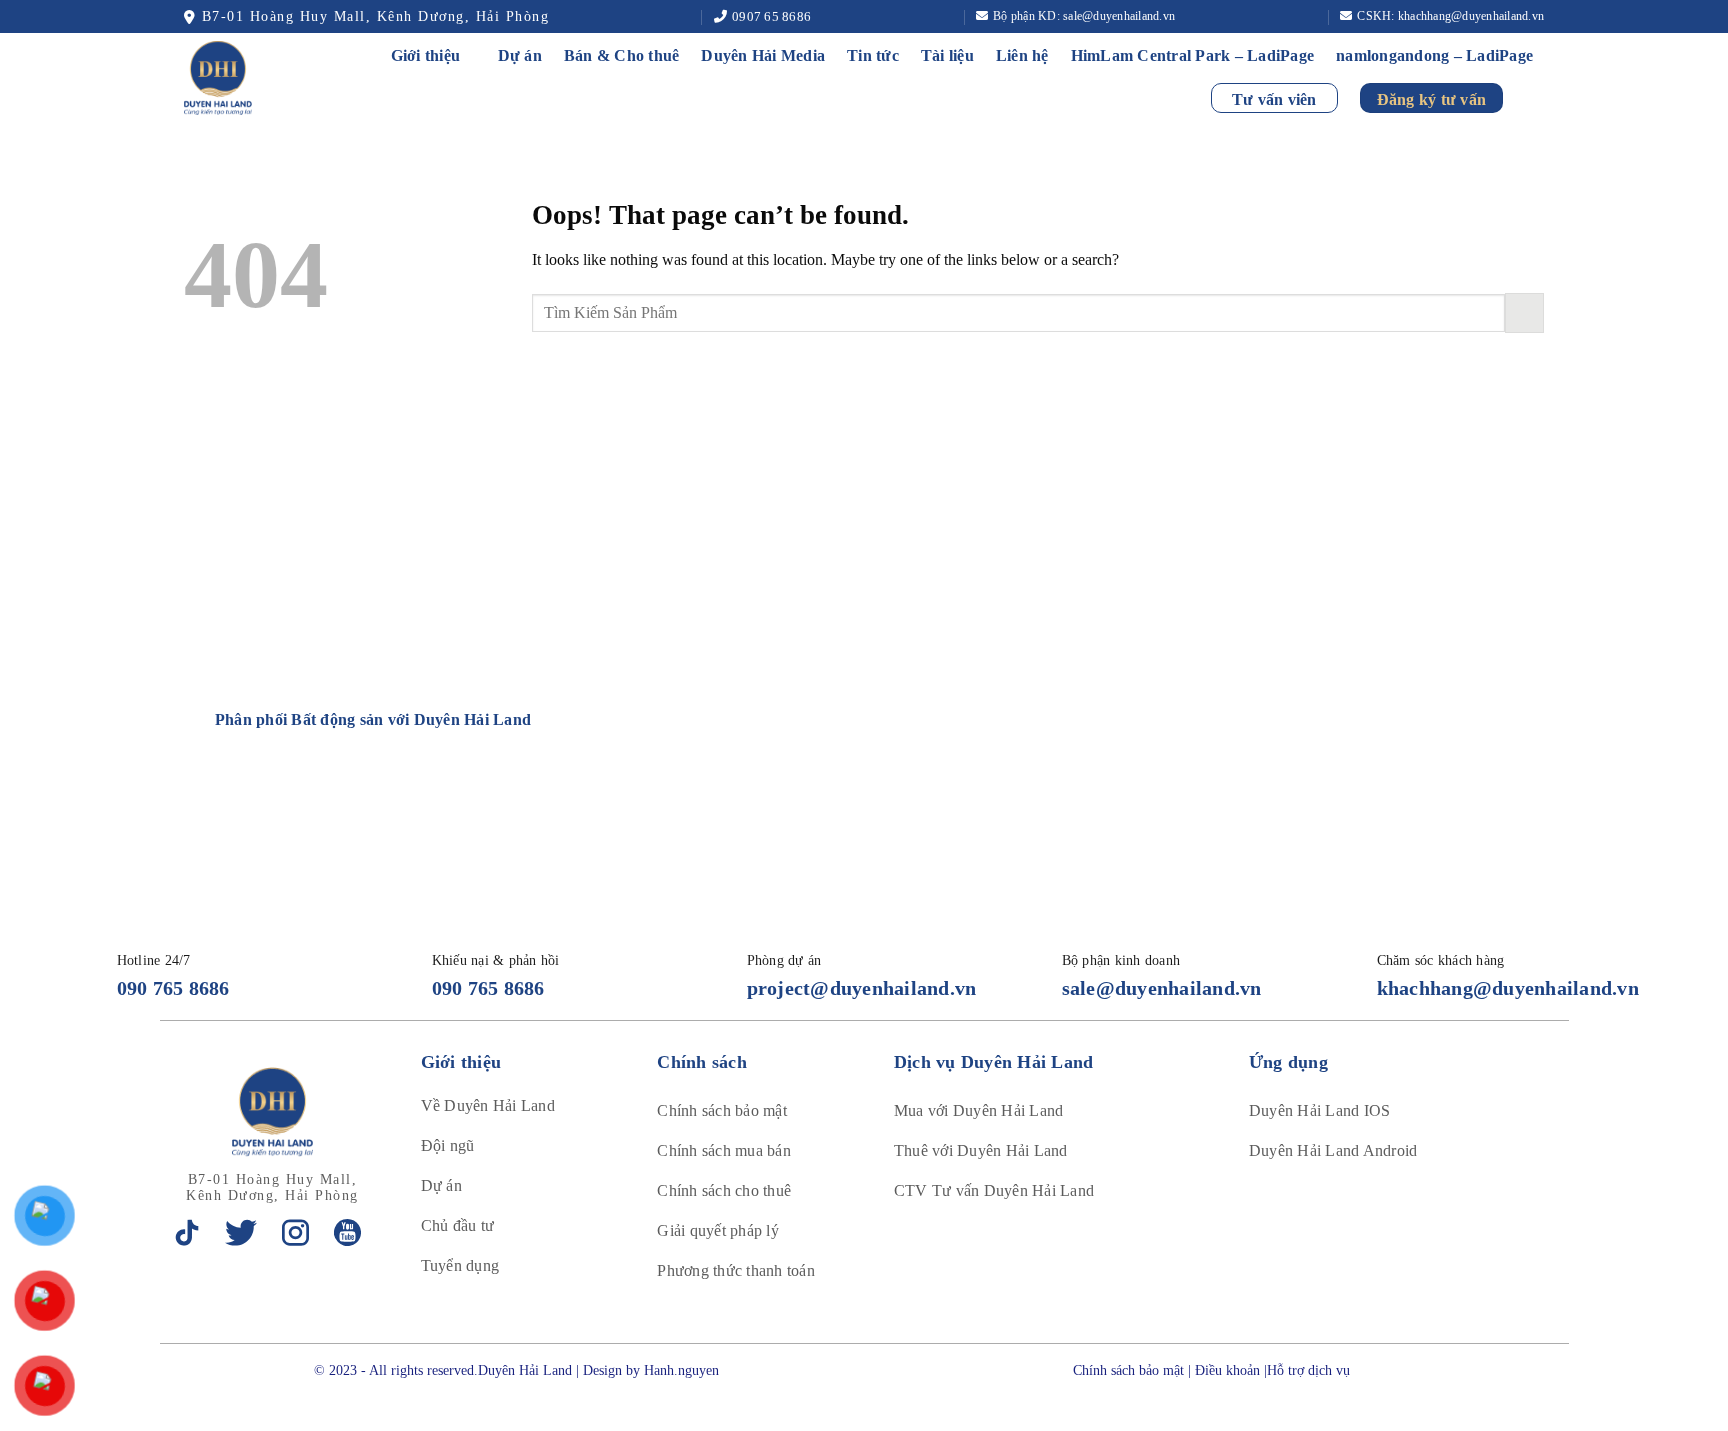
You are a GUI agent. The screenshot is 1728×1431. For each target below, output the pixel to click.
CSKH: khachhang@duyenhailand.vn (1450, 16)
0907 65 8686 (771, 16)
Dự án (520, 55)
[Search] (1534, 97)
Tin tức (873, 55)
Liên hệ (1022, 55)
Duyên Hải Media (763, 55)
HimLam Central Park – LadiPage (1193, 55)
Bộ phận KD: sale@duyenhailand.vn (1084, 16)
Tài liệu (947, 55)
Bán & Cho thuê (622, 55)
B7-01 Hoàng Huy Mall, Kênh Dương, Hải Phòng (375, 16)
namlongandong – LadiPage (1434, 55)
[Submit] (1524, 312)
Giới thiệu (426, 55)
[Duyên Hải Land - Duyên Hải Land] (241, 78)
